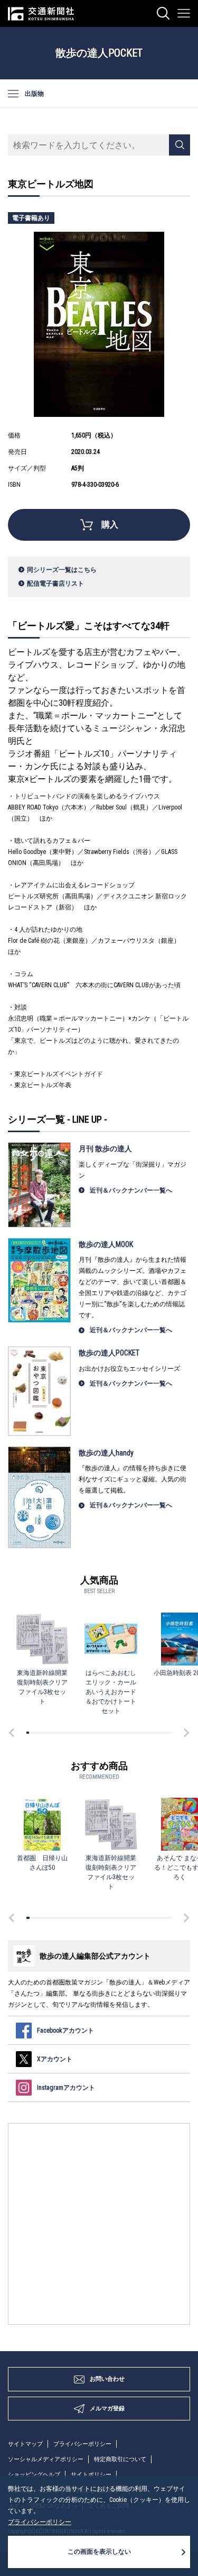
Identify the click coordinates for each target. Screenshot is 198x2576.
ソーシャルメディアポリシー (46, 2459)
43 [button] (130, 1733)
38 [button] (117, 1733)
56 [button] (161, 1733)
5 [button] (37, 1733)
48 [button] (141, 1733)
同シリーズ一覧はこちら (62, 570)
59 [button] (168, 1733)
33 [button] (105, 1733)
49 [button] (144, 1733)
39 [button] (120, 1733)
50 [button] (147, 1733)
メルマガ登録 (107, 2409)
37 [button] (115, 1733)
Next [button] (185, 1733)
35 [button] (110, 1733)
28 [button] (93, 1733)
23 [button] (81, 1733)
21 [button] (76, 1733)
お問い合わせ (107, 2379)
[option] (42, 1659)
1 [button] (28, 1733)
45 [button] (134, 1733)
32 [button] (103, 1733)
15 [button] (62, 1733)
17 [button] (66, 1733)
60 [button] (170, 1733)
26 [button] (88, 1733)
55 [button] (159, 1733)
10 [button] (49, 1733)
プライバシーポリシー (82, 2444)
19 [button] (72, 1733)
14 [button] (59, 1733)
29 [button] (95, 1733)
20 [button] (74, 1733)
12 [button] (54, 1733)
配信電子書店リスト (55, 584)
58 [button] (166, 1733)
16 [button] (64, 1733)
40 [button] (122, 1733)
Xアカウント (55, 2059)
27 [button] (91, 1733)
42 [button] (127, 1733)
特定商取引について (120, 2459)
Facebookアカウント (65, 2031)
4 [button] (35, 1733)
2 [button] (30, 1733)
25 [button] (86, 1733)
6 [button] (40, 1733)
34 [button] (107, 1733)
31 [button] (101, 1733)
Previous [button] (13, 1733)
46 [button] (136, 1733)
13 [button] (57, 1733)
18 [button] (69, 1733)
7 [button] (43, 1733)
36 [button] (113, 1733)
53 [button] (153, 1733)
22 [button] (78, 1733)
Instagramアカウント (66, 2088)
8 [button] (45, 1733)
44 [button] (132, 1733)
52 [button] (151, 1733)
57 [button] (163, 1733)
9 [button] (47, 1733)
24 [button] (83, 1733)
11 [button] (52, 1733)
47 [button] (139, 1733)
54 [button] (156, 1733)
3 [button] (32, 1733)
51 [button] (149, 1733)
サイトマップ (25, 2444)
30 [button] (98, 1733)
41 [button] (124, 1733)
